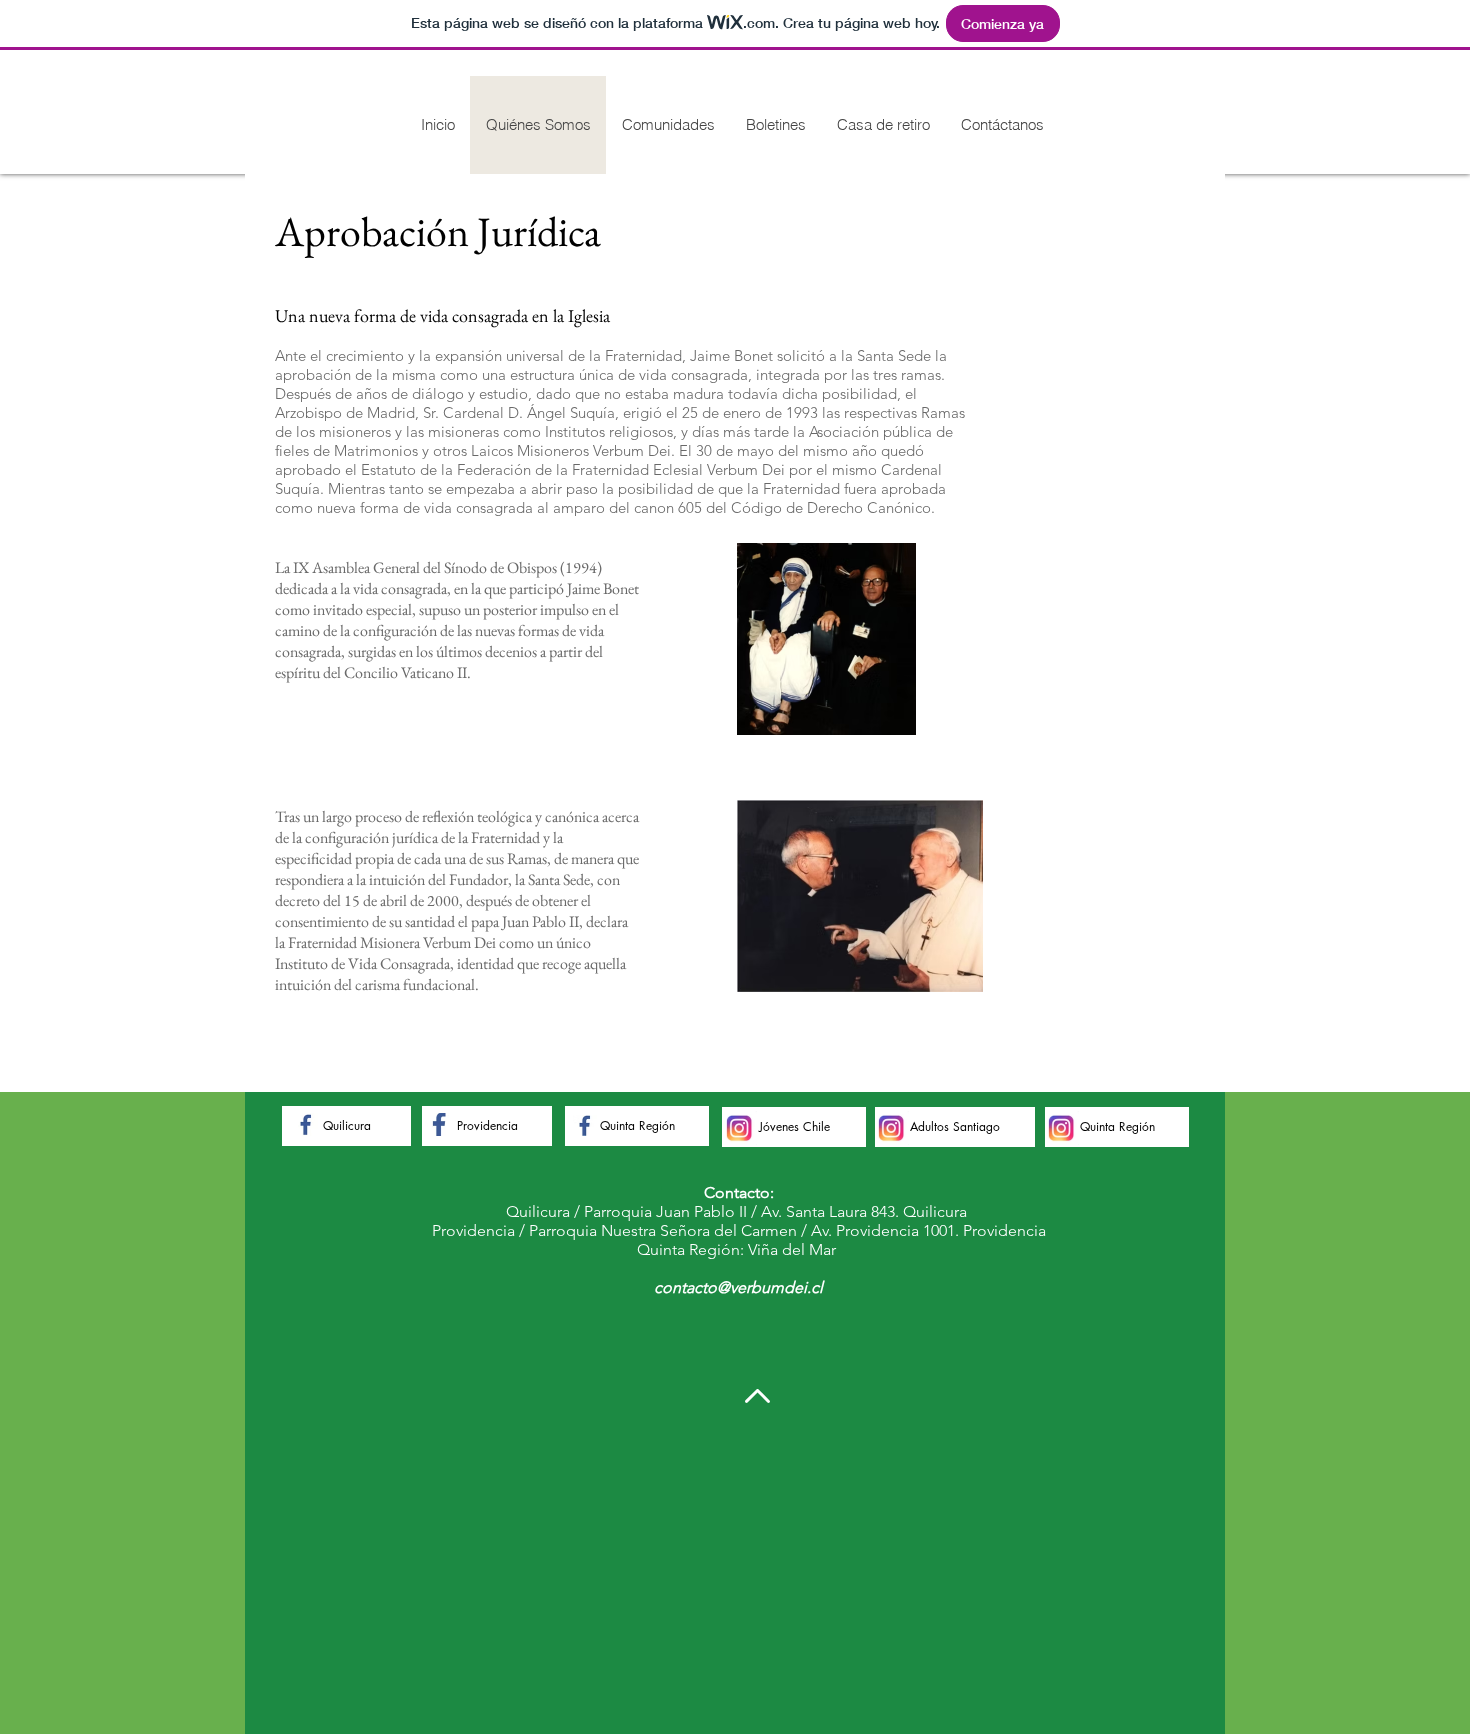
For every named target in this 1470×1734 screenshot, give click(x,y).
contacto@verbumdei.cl (738, 1287)
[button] (668, 125)
